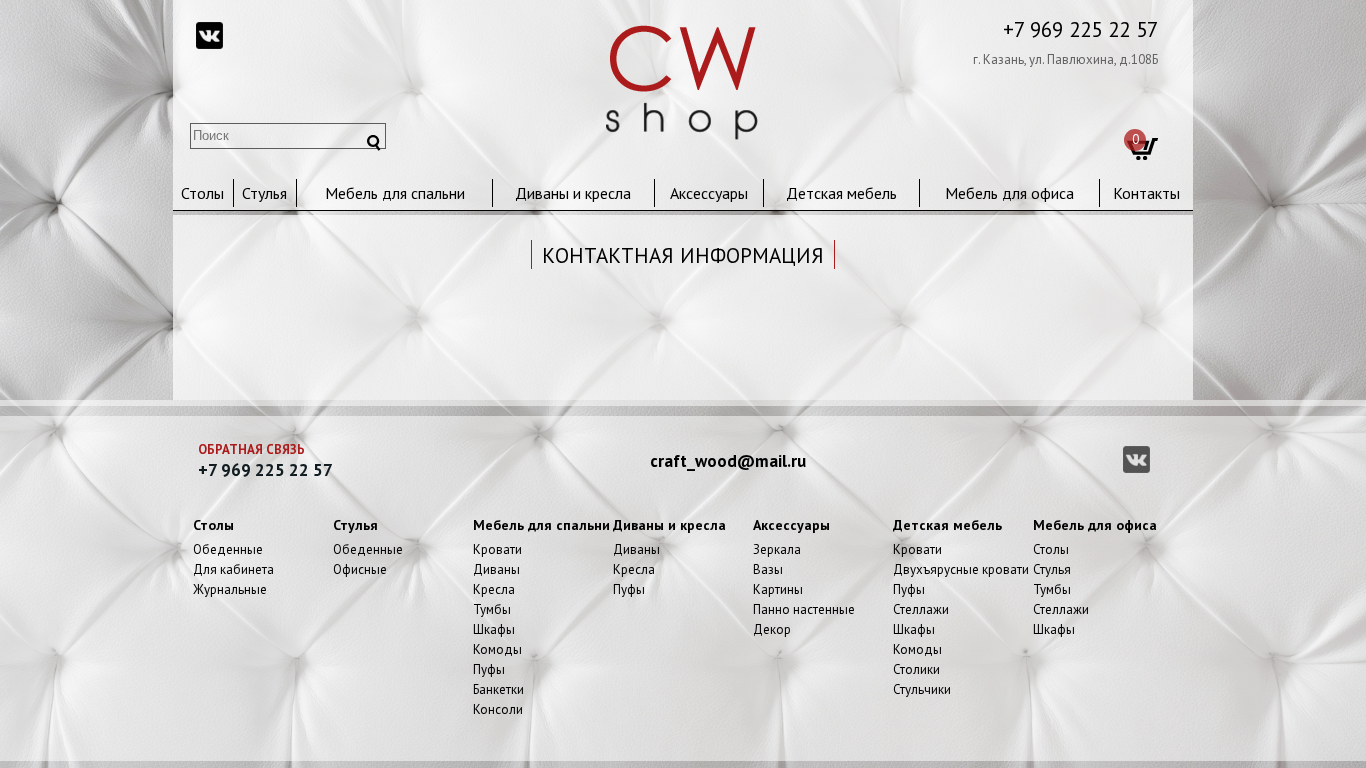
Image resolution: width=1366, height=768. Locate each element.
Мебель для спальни (395, 193)
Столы (202, 193)
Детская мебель (841, 193)
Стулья (264, 193)
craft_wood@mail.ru (728, 461)
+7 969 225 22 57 (1080, 29)
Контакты (1146, 193)
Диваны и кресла (573, 193)
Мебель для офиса (1009, 193)
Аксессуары (709, 193)
